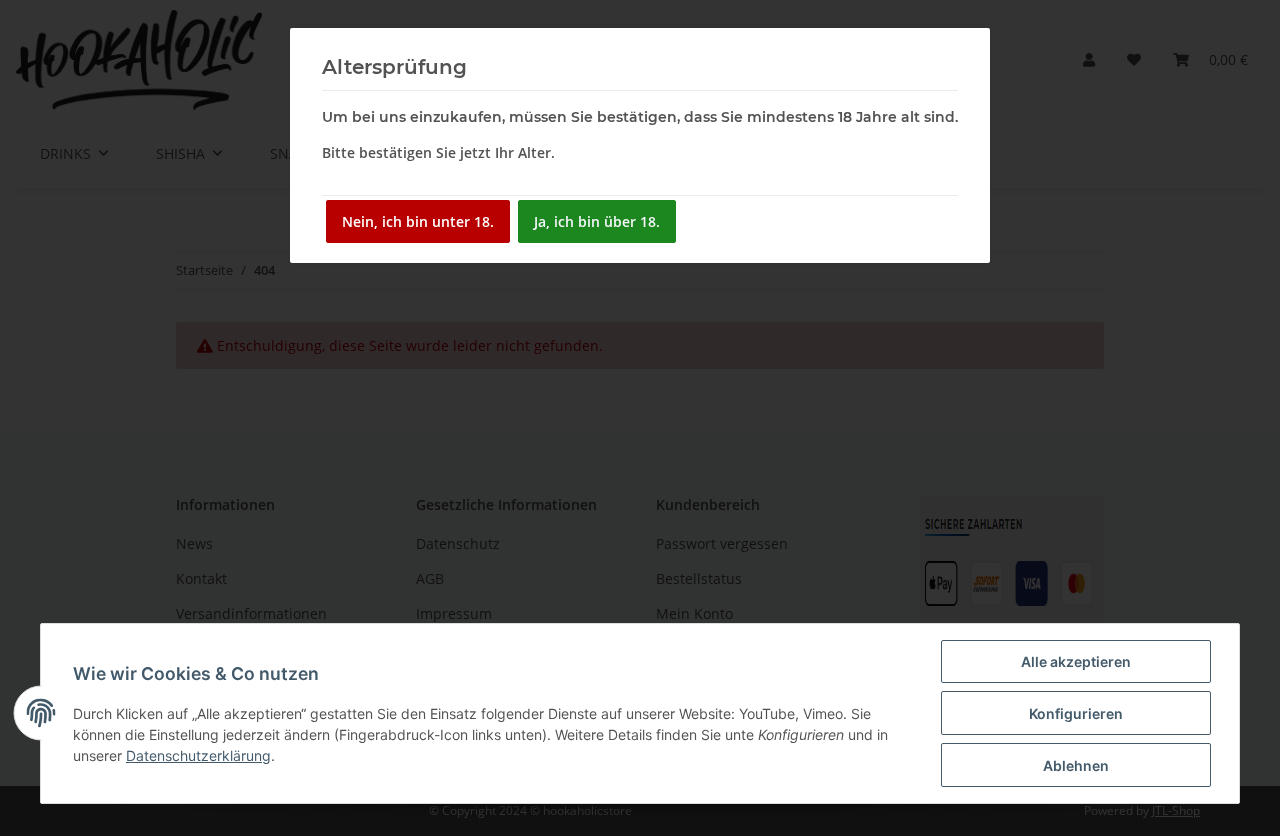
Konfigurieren (1076, 713)
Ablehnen (1076, 765)
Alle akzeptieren (1076, 661)
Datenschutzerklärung (198, 755)
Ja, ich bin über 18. (597, 221)
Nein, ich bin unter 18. (418, 221)
